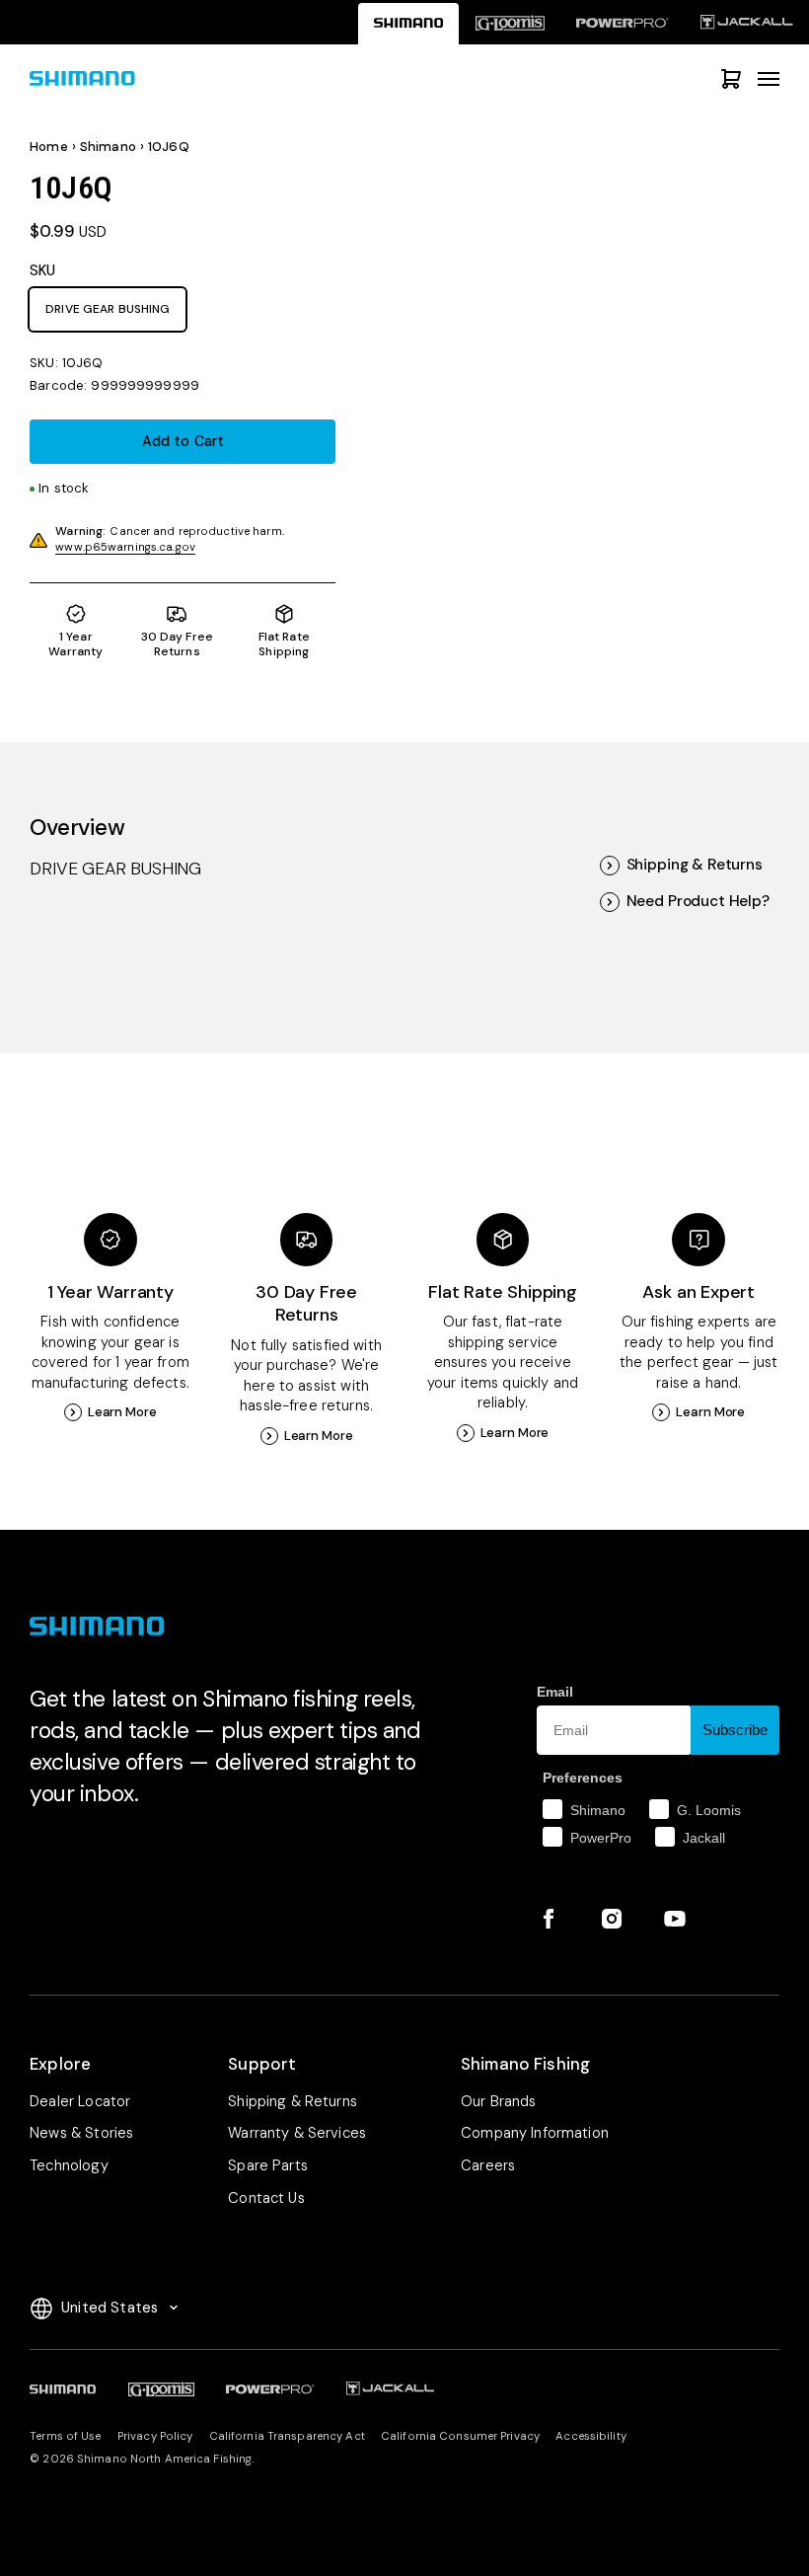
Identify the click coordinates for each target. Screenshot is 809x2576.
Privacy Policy (155, 2436)
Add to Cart (183, 441)
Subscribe (735, 1730)
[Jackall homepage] (747, 23)
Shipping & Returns (695, 865)
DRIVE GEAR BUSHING (108, 309)
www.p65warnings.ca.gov (125, 547)
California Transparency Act (287, 2436)
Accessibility (590, 2436)
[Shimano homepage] (409, 23)
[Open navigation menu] (769, 79)
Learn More (122, 1412)
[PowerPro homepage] (623, 23)
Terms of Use (65, 2436)
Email (555, 1692)
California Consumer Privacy (460, 2436)
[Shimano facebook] (549, 1919)
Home (49, 147)
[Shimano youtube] (675, 1919)
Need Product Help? (698, 902)
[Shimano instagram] (612, 1919)
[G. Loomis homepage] (510, 23)
